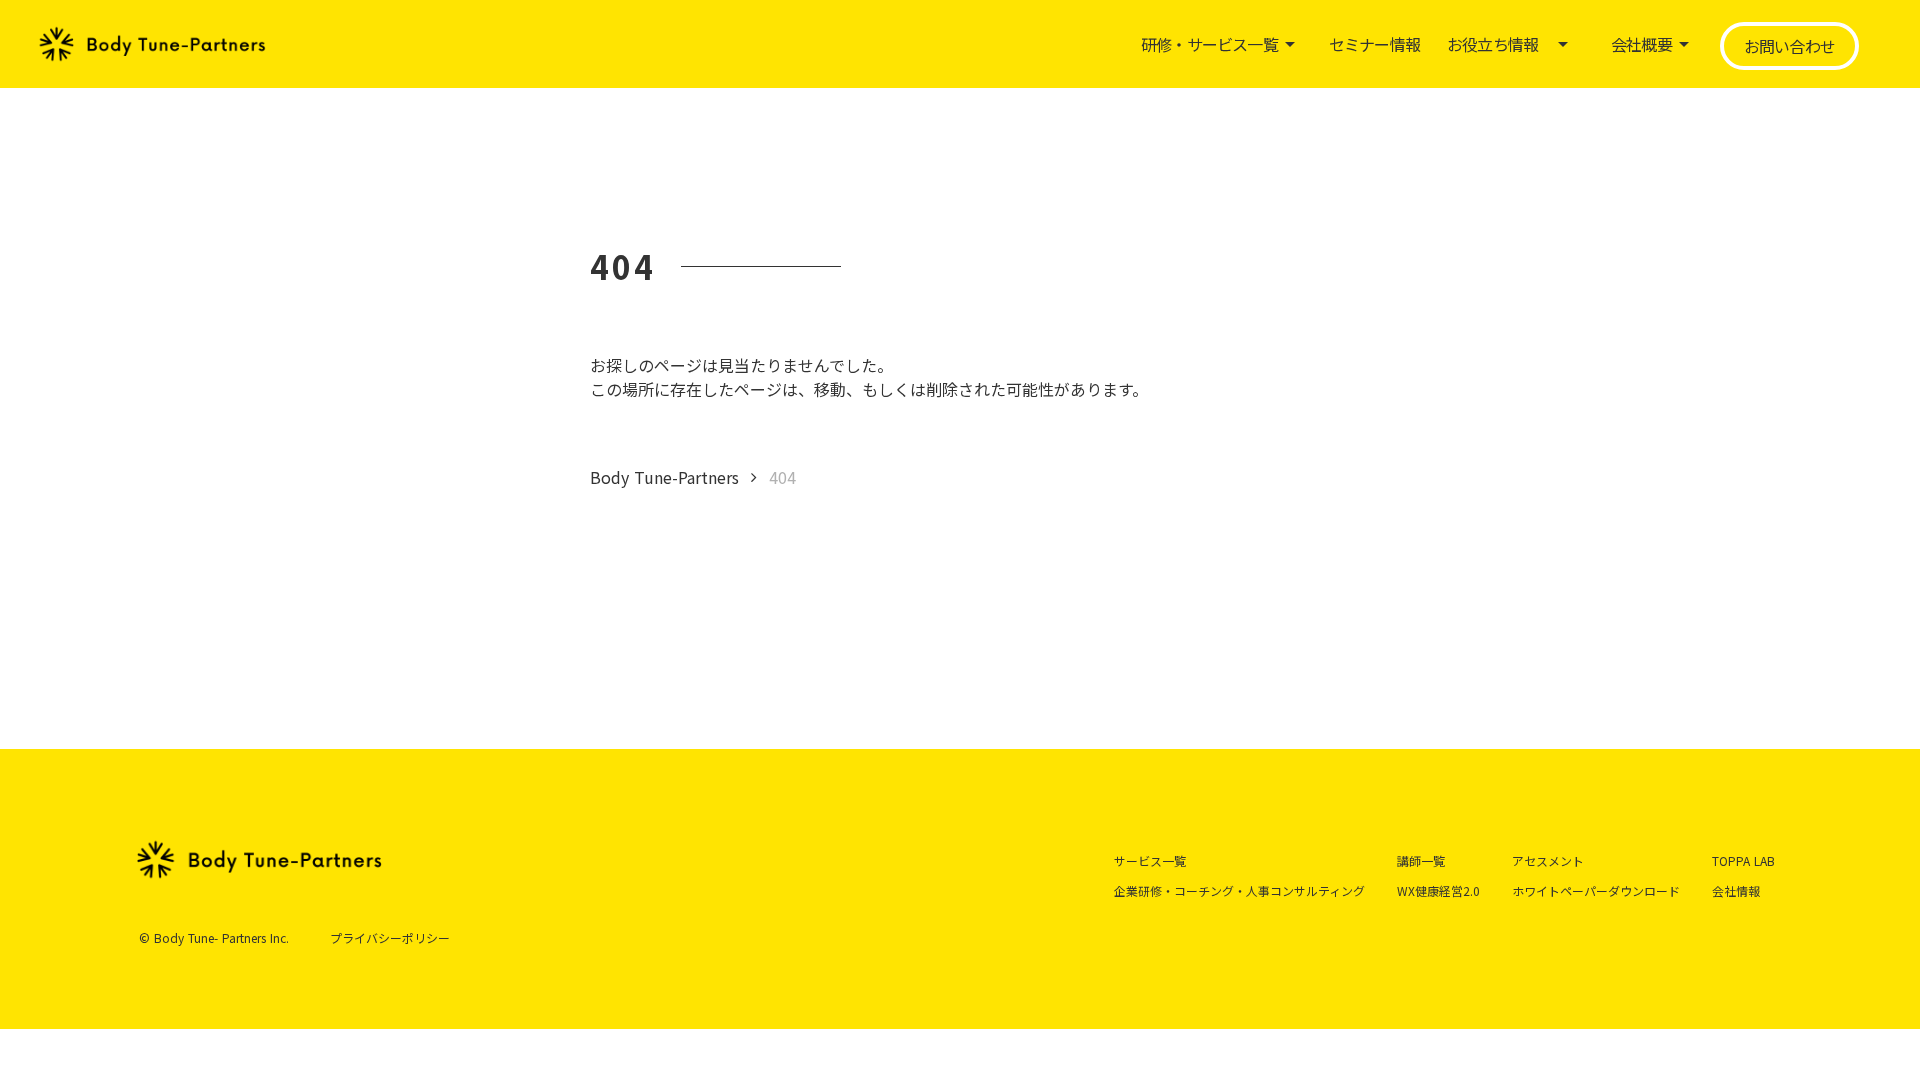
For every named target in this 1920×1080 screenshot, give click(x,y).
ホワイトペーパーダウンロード (1596, 890)
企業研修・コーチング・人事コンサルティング (1239, 890)
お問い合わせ (1789, 46)
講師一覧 (1421, 860)
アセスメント (1548, 860)
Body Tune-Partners (664, 477)
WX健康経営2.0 (1438, 890)
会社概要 (1641, 44)
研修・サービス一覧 (1209, 44)
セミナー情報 (1374, 44)
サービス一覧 (1150, 860)
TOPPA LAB (1743, 860)
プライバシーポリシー (390, 938)
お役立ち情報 (1492, 44)
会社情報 (1736, 890)
